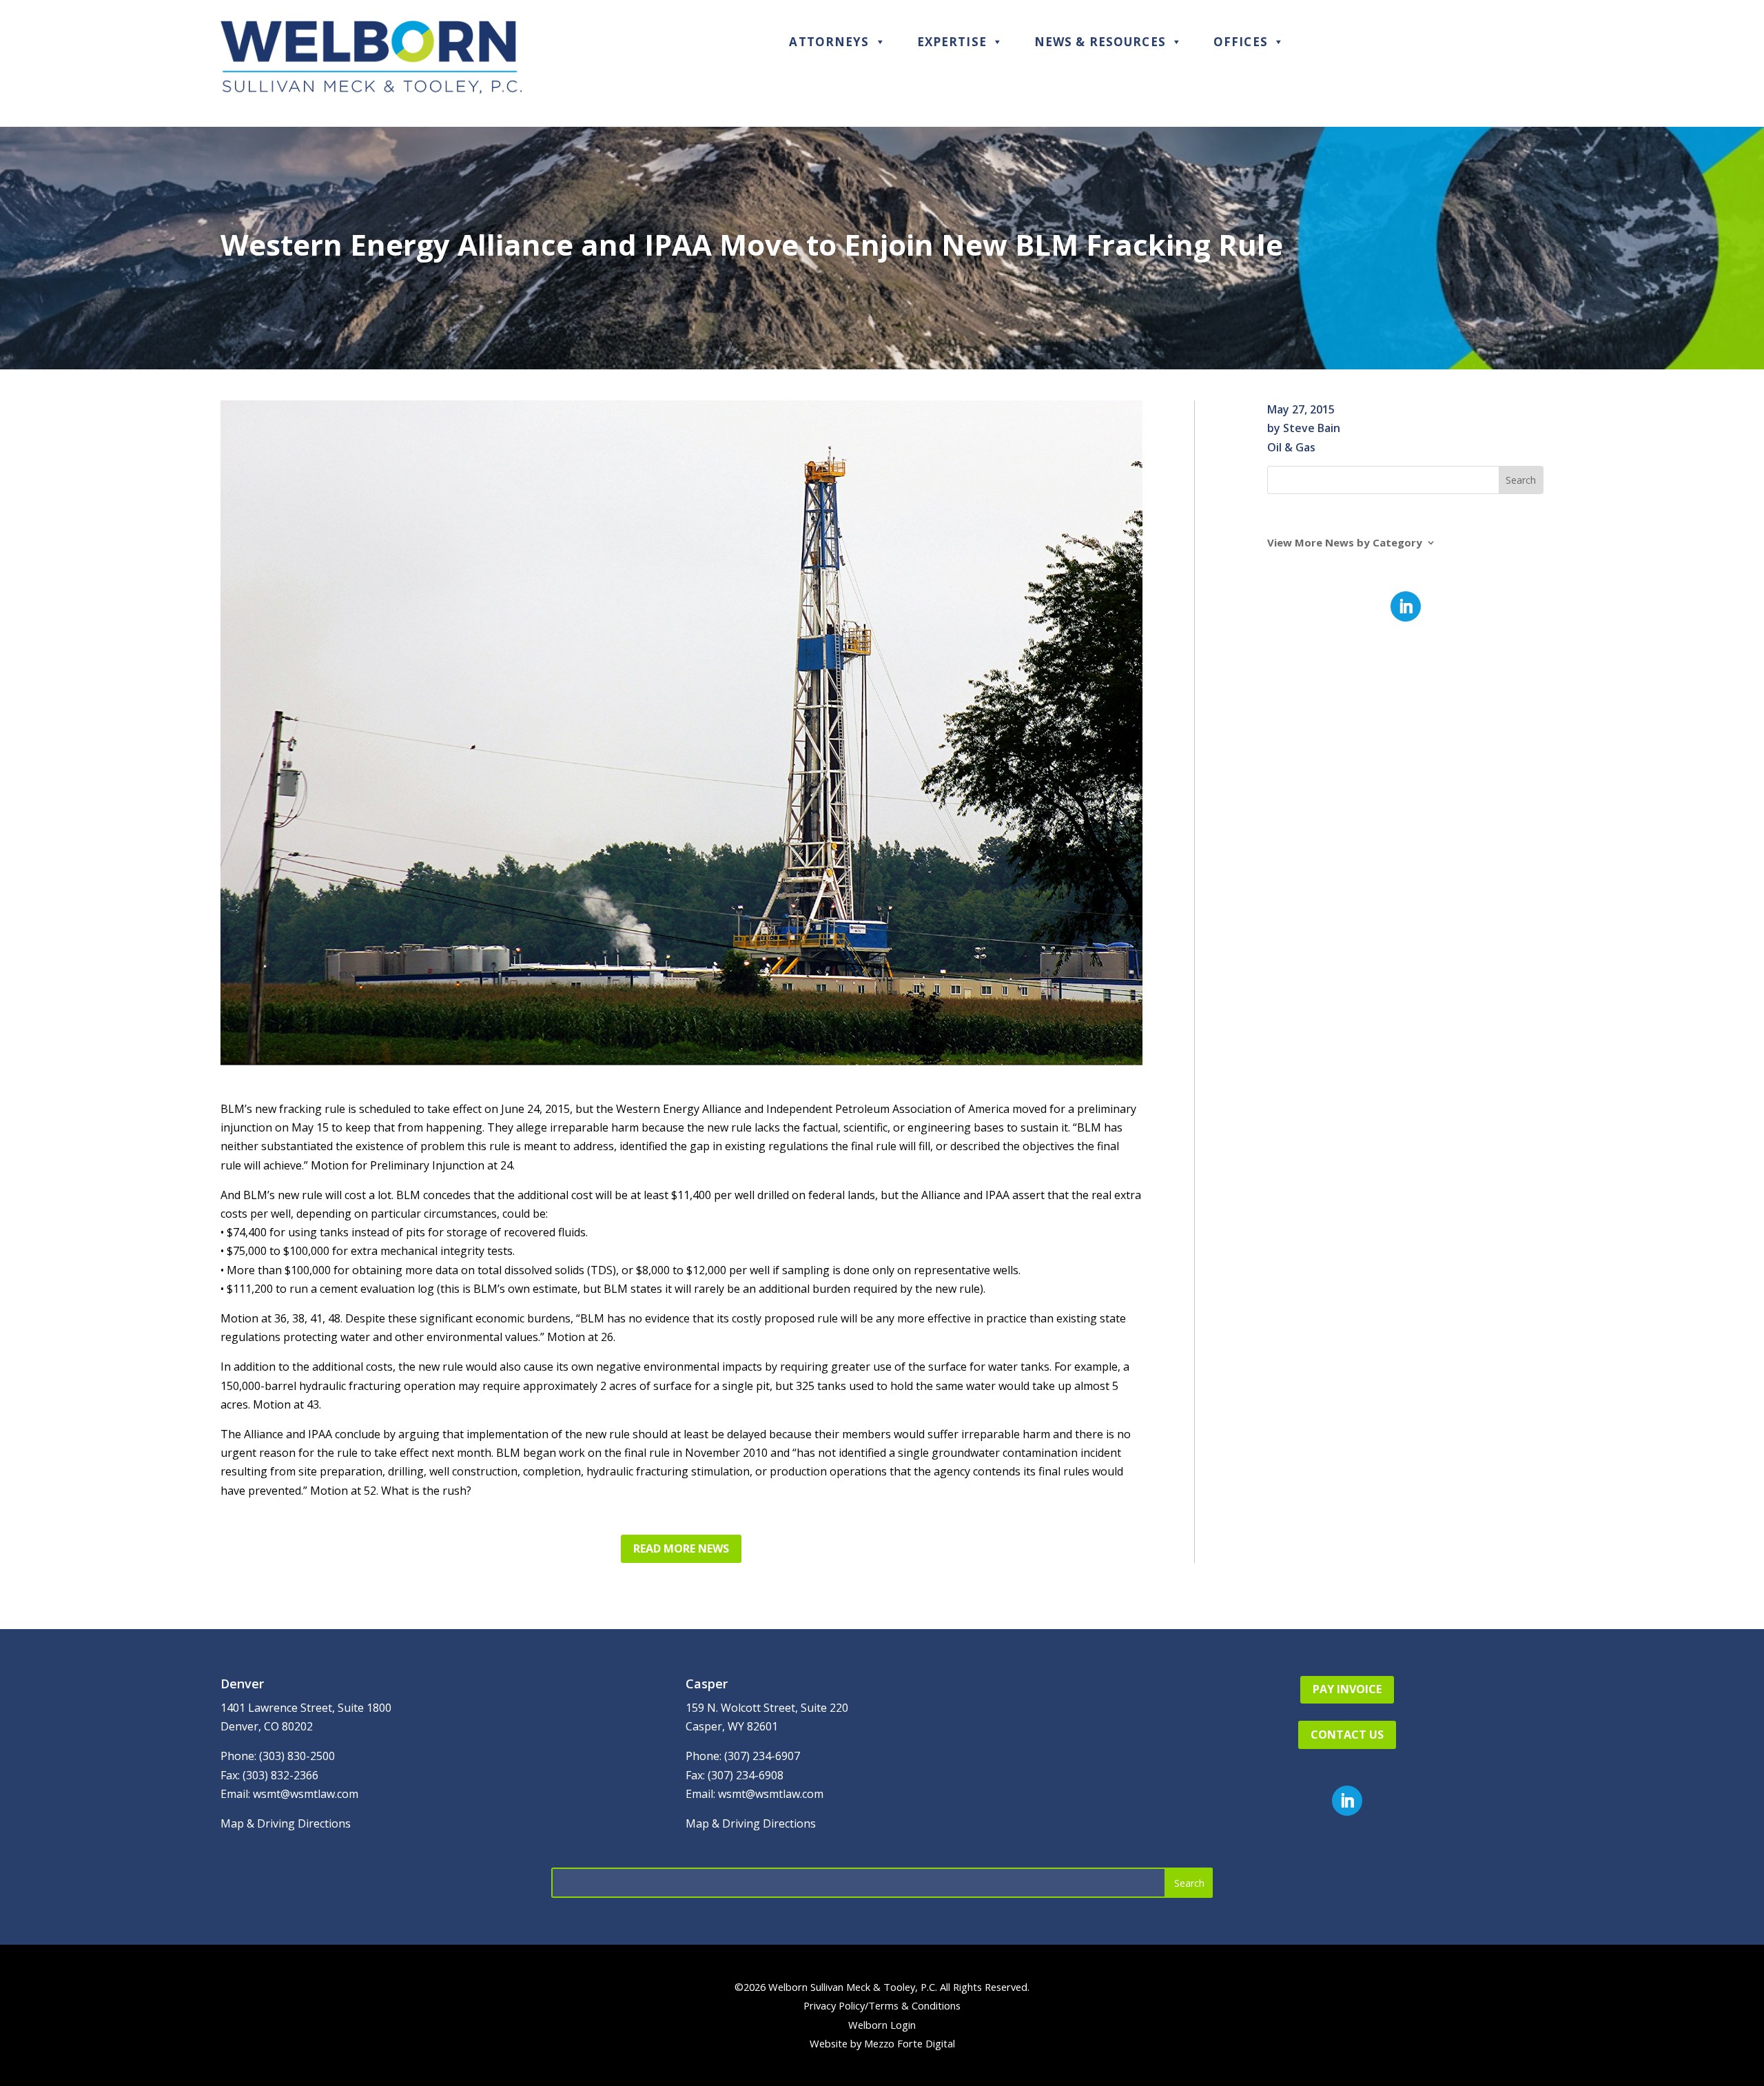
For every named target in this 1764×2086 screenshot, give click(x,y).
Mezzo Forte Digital (910, 2043)
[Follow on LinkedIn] (1406, 606)
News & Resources (1100, 42)
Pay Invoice (1347, 1689)
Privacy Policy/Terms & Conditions (882, 2005)
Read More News (681, 1548)
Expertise (952, 42)
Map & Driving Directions (286, 1823)
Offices (1241, 42)
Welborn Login (882, 2025)
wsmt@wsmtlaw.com (306, 1794)
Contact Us (1347, 1735)
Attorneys (829, 42)
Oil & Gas (1291, 447)
